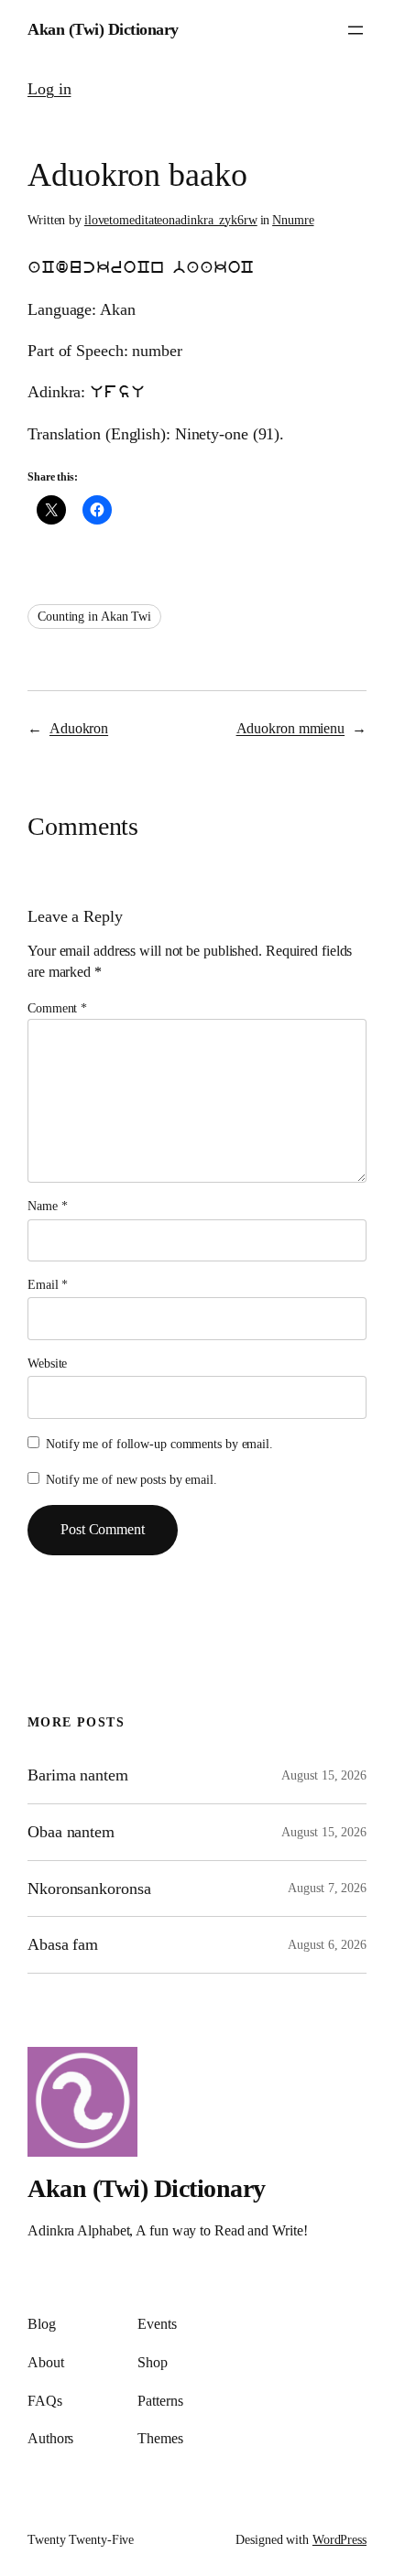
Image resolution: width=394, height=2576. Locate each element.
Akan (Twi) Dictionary (103, 29)
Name (47, 1206)
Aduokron (79, 729)
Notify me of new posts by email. (131, 1480)
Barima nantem (78, 1775)
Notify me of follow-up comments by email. (159, 1444)
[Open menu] (356, 30)
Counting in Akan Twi (94, 617)
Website (47, 1364)
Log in (49, 89)
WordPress (339, 2540)
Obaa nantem (71, 1832)
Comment (57, 1008)
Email (48, 1285)
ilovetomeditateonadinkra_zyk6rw (171, 220)
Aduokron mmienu (291, 729)
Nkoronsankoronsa (89, 1889)
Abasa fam (63, 1944)
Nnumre (293, 220)
